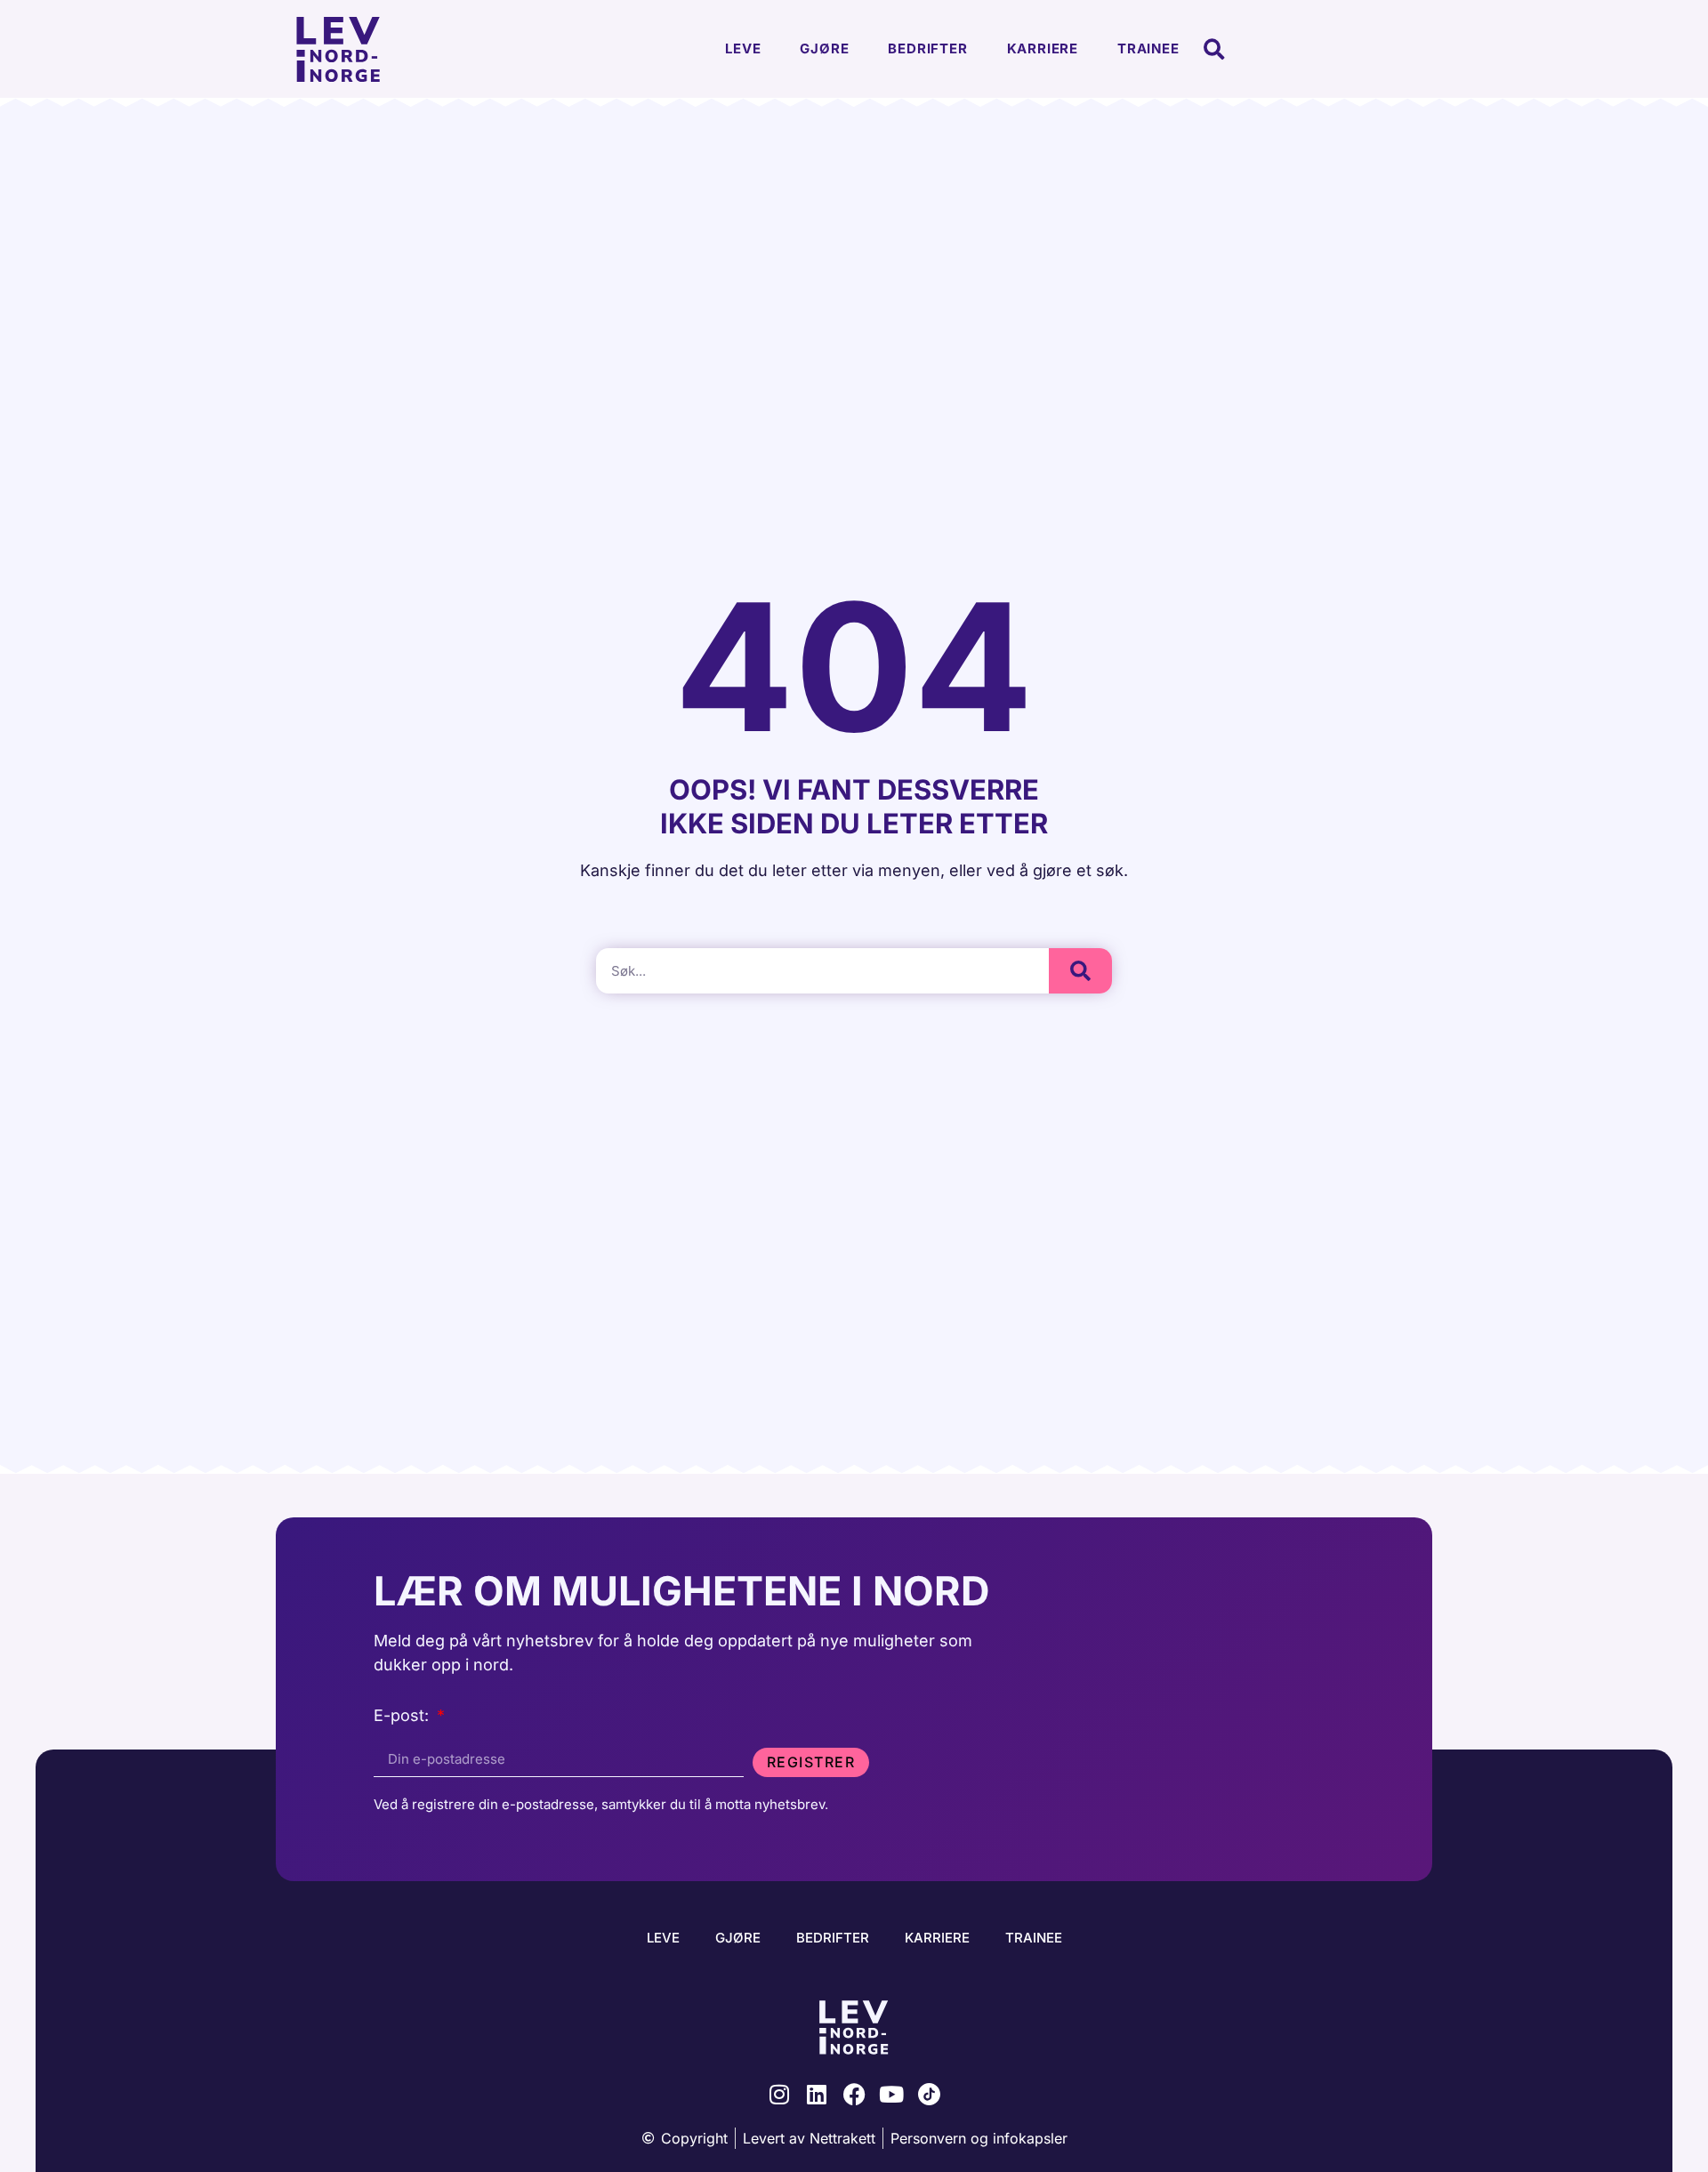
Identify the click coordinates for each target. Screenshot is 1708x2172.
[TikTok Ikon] (929, 2094)
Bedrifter (927, 48)
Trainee (1148, 48)
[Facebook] (854, 2094)
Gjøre (824, 48)
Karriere (1043, 48)
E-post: (403, 1716)
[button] (1215, 49)
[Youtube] (892, 2094)
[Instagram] (780, 2094)
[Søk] (1080, 971)
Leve (743, 48)
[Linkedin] (817, 2094)
